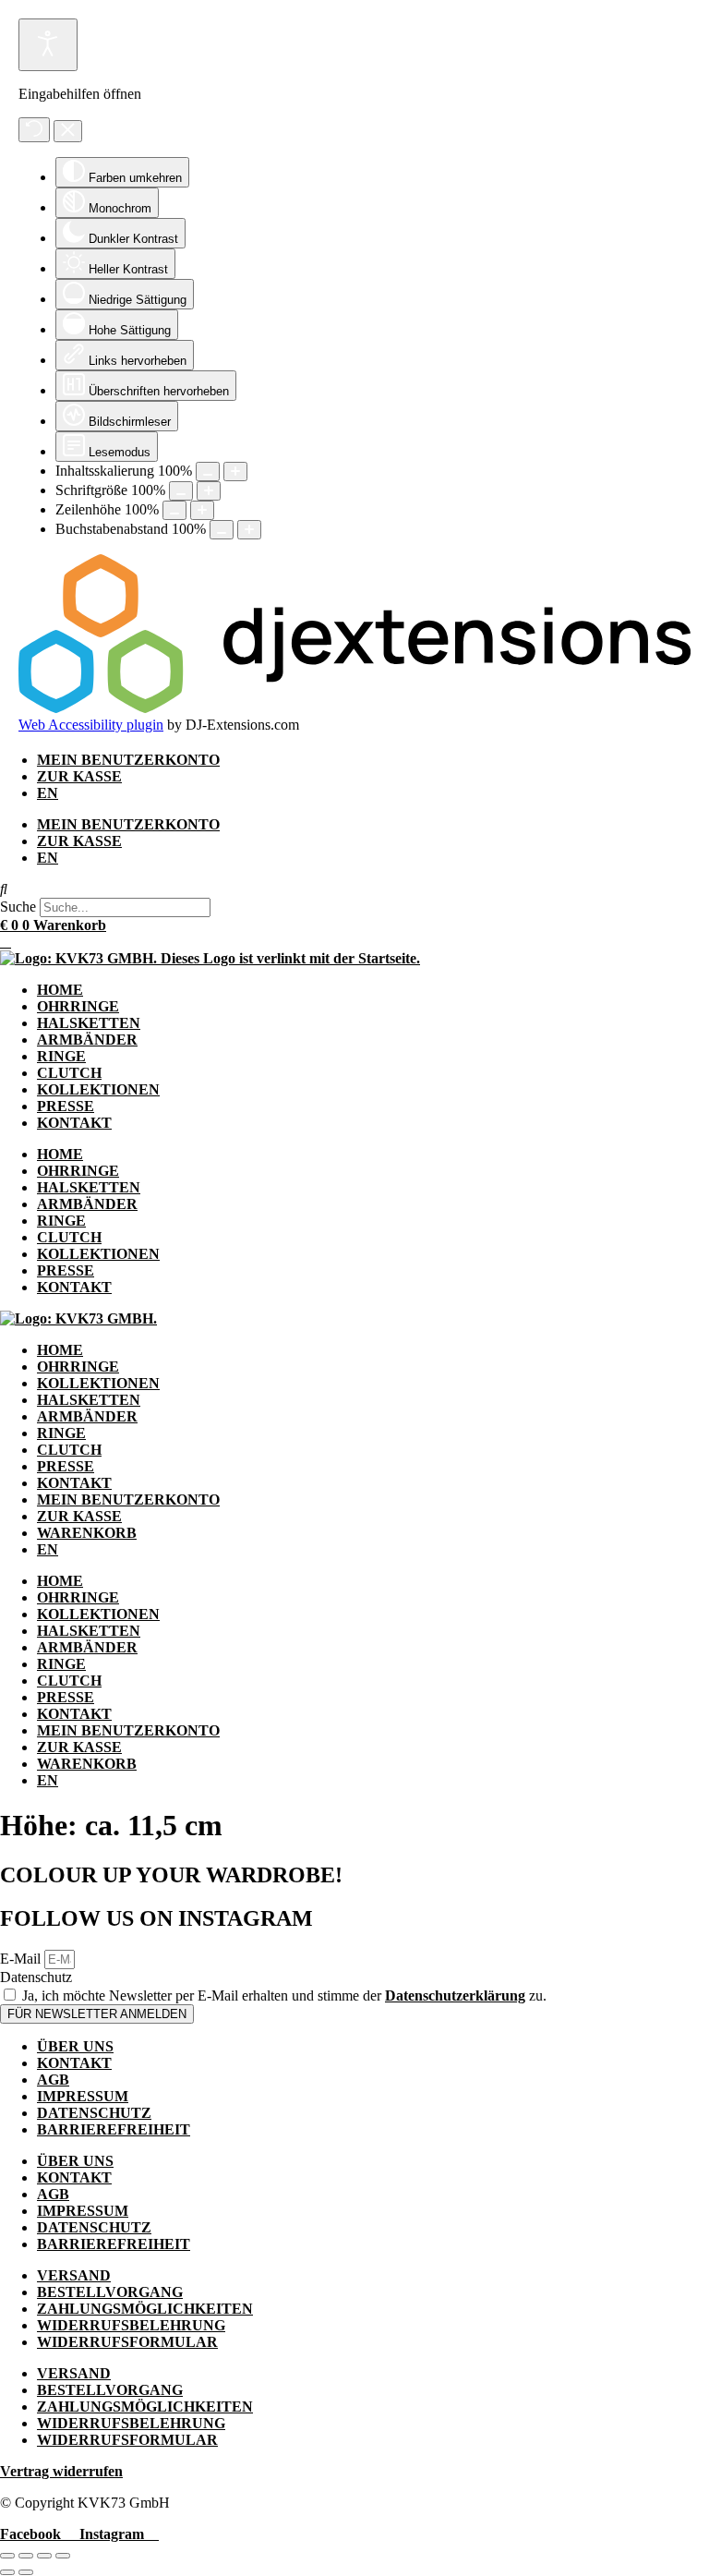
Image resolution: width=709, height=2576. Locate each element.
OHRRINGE (78, 1006)
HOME (60, 990)
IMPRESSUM (83, 2096)
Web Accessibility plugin (91, 725)
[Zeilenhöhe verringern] (174, 510)
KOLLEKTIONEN (98, 1089)
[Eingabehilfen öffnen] (48, 45)
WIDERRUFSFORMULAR (127, 2342)
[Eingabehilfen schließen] (68, 131)
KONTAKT (74, 1123)
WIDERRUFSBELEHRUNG (131, 2325)
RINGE (61, 1056)
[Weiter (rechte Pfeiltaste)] (26, 2572)
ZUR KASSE (79, 776)
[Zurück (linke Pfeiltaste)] (7, 2572)
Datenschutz (36, 1977)
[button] (354, 889)
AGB (53, 2080)
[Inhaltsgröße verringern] (208, 472)
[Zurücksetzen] (34, 130)
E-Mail (22, 1959)
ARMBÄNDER (87, 1040)
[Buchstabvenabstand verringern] (222, 530)
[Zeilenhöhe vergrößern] (202, 510)
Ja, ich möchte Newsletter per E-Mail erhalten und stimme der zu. (284, 1995)
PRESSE (66, 1106)
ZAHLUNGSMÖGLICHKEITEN (145, 2309)
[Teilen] (44, 2556)
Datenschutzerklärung (455, 1995)
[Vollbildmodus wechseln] (26, 2556)
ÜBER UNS (75, 2046)
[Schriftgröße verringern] (181, 491)
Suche (18, 907)
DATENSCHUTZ (94, 2113)
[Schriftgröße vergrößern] (209, 491)
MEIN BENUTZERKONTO (128, 760)
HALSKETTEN (89, 1023)
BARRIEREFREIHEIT (114, 2129)
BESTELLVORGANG (110, 2292)
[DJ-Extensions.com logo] (354, 708)
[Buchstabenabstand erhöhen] (249, 530)
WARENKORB (87, 1533)
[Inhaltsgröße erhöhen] (235, 472)
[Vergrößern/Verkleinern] (7, 2556)
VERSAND (74, 2275)
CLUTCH (69, 1073)
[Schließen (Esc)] (63, 2556)
